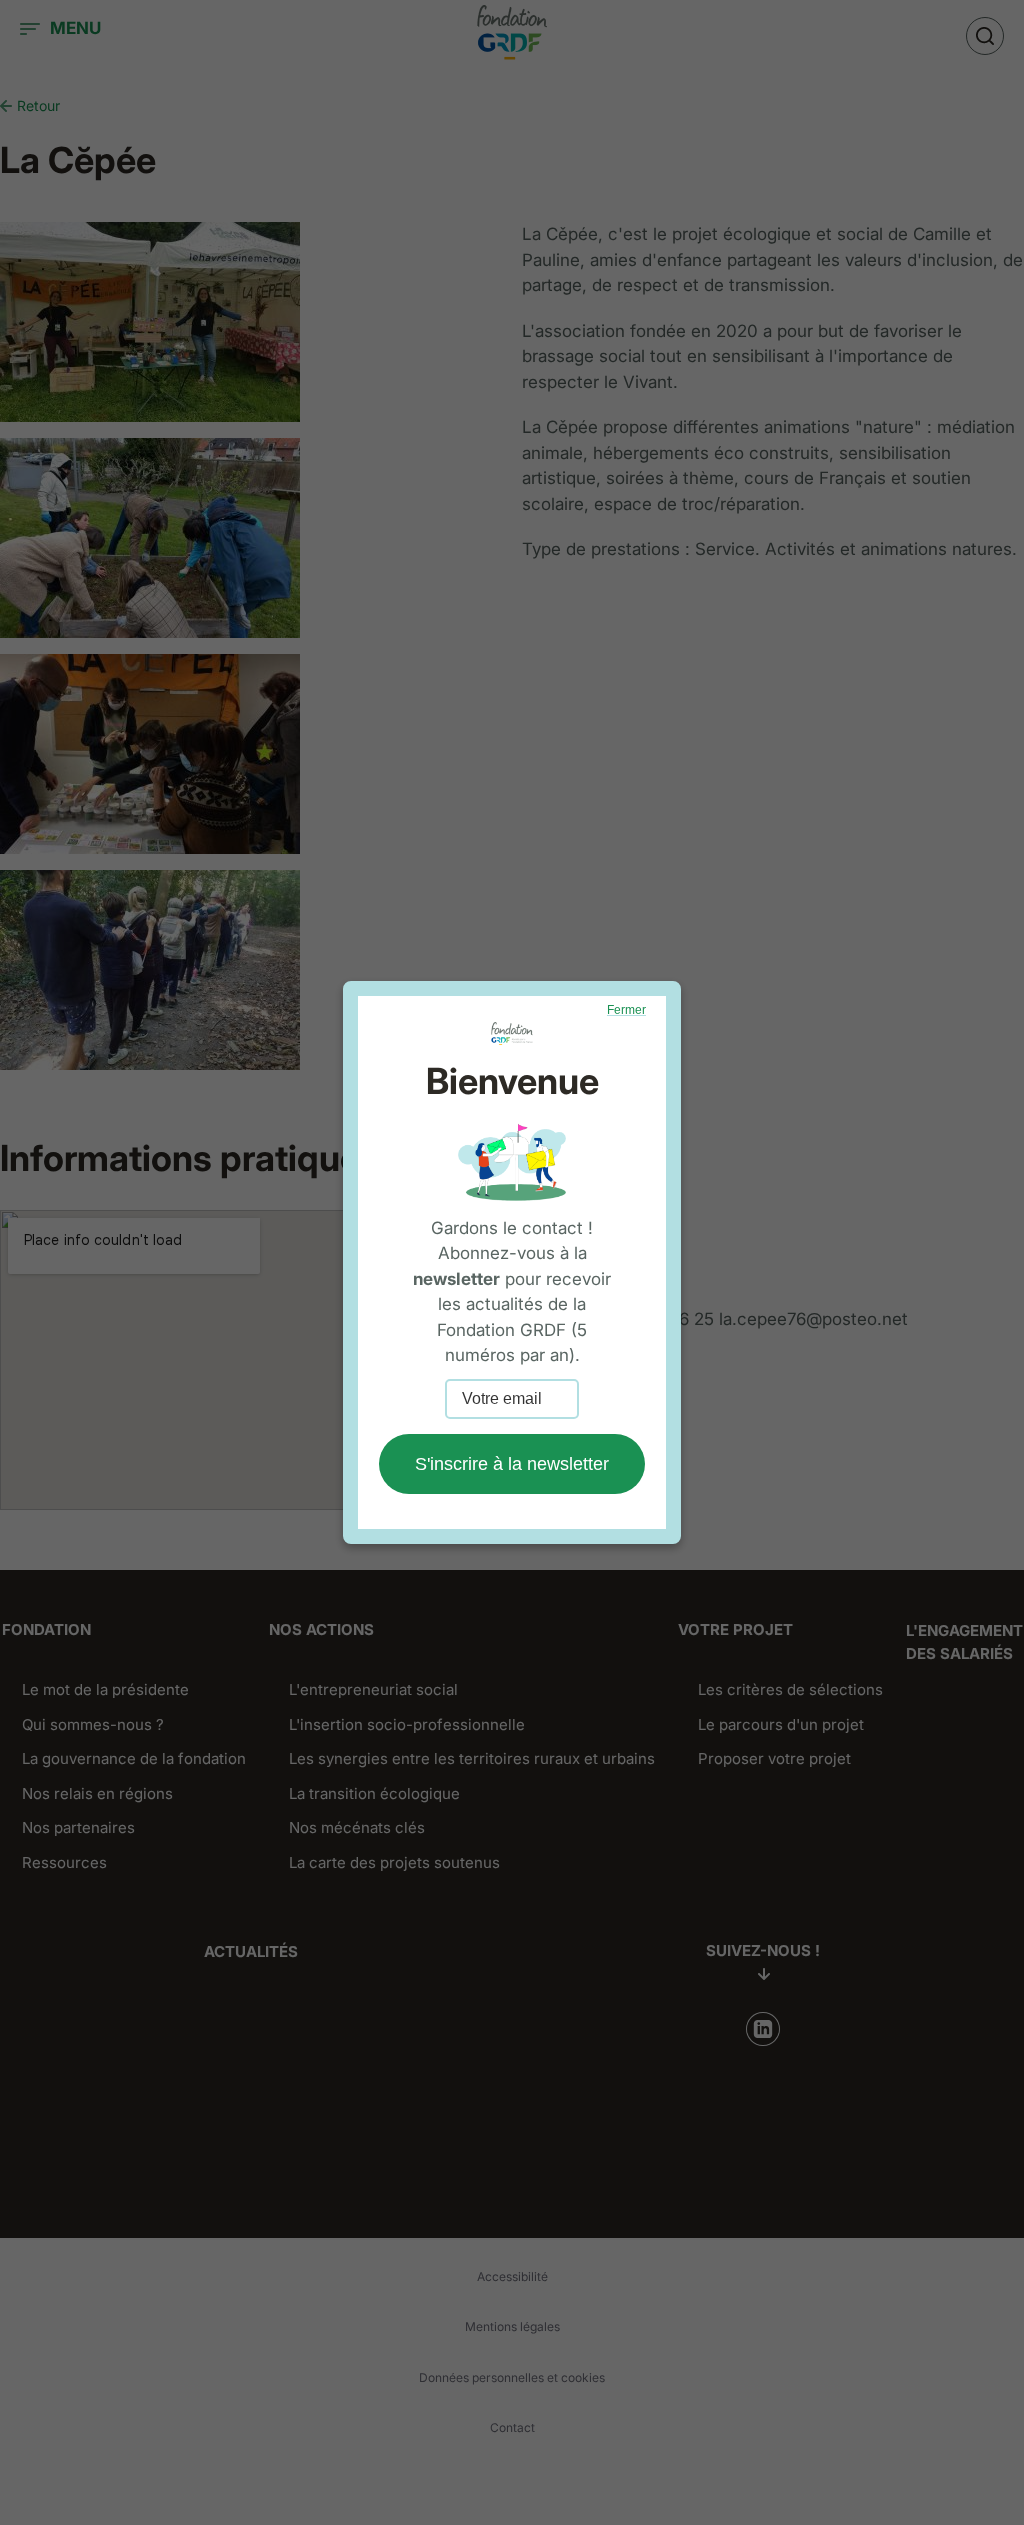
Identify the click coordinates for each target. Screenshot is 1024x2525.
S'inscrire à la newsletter (512, 1464)
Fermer (626, 1010)
